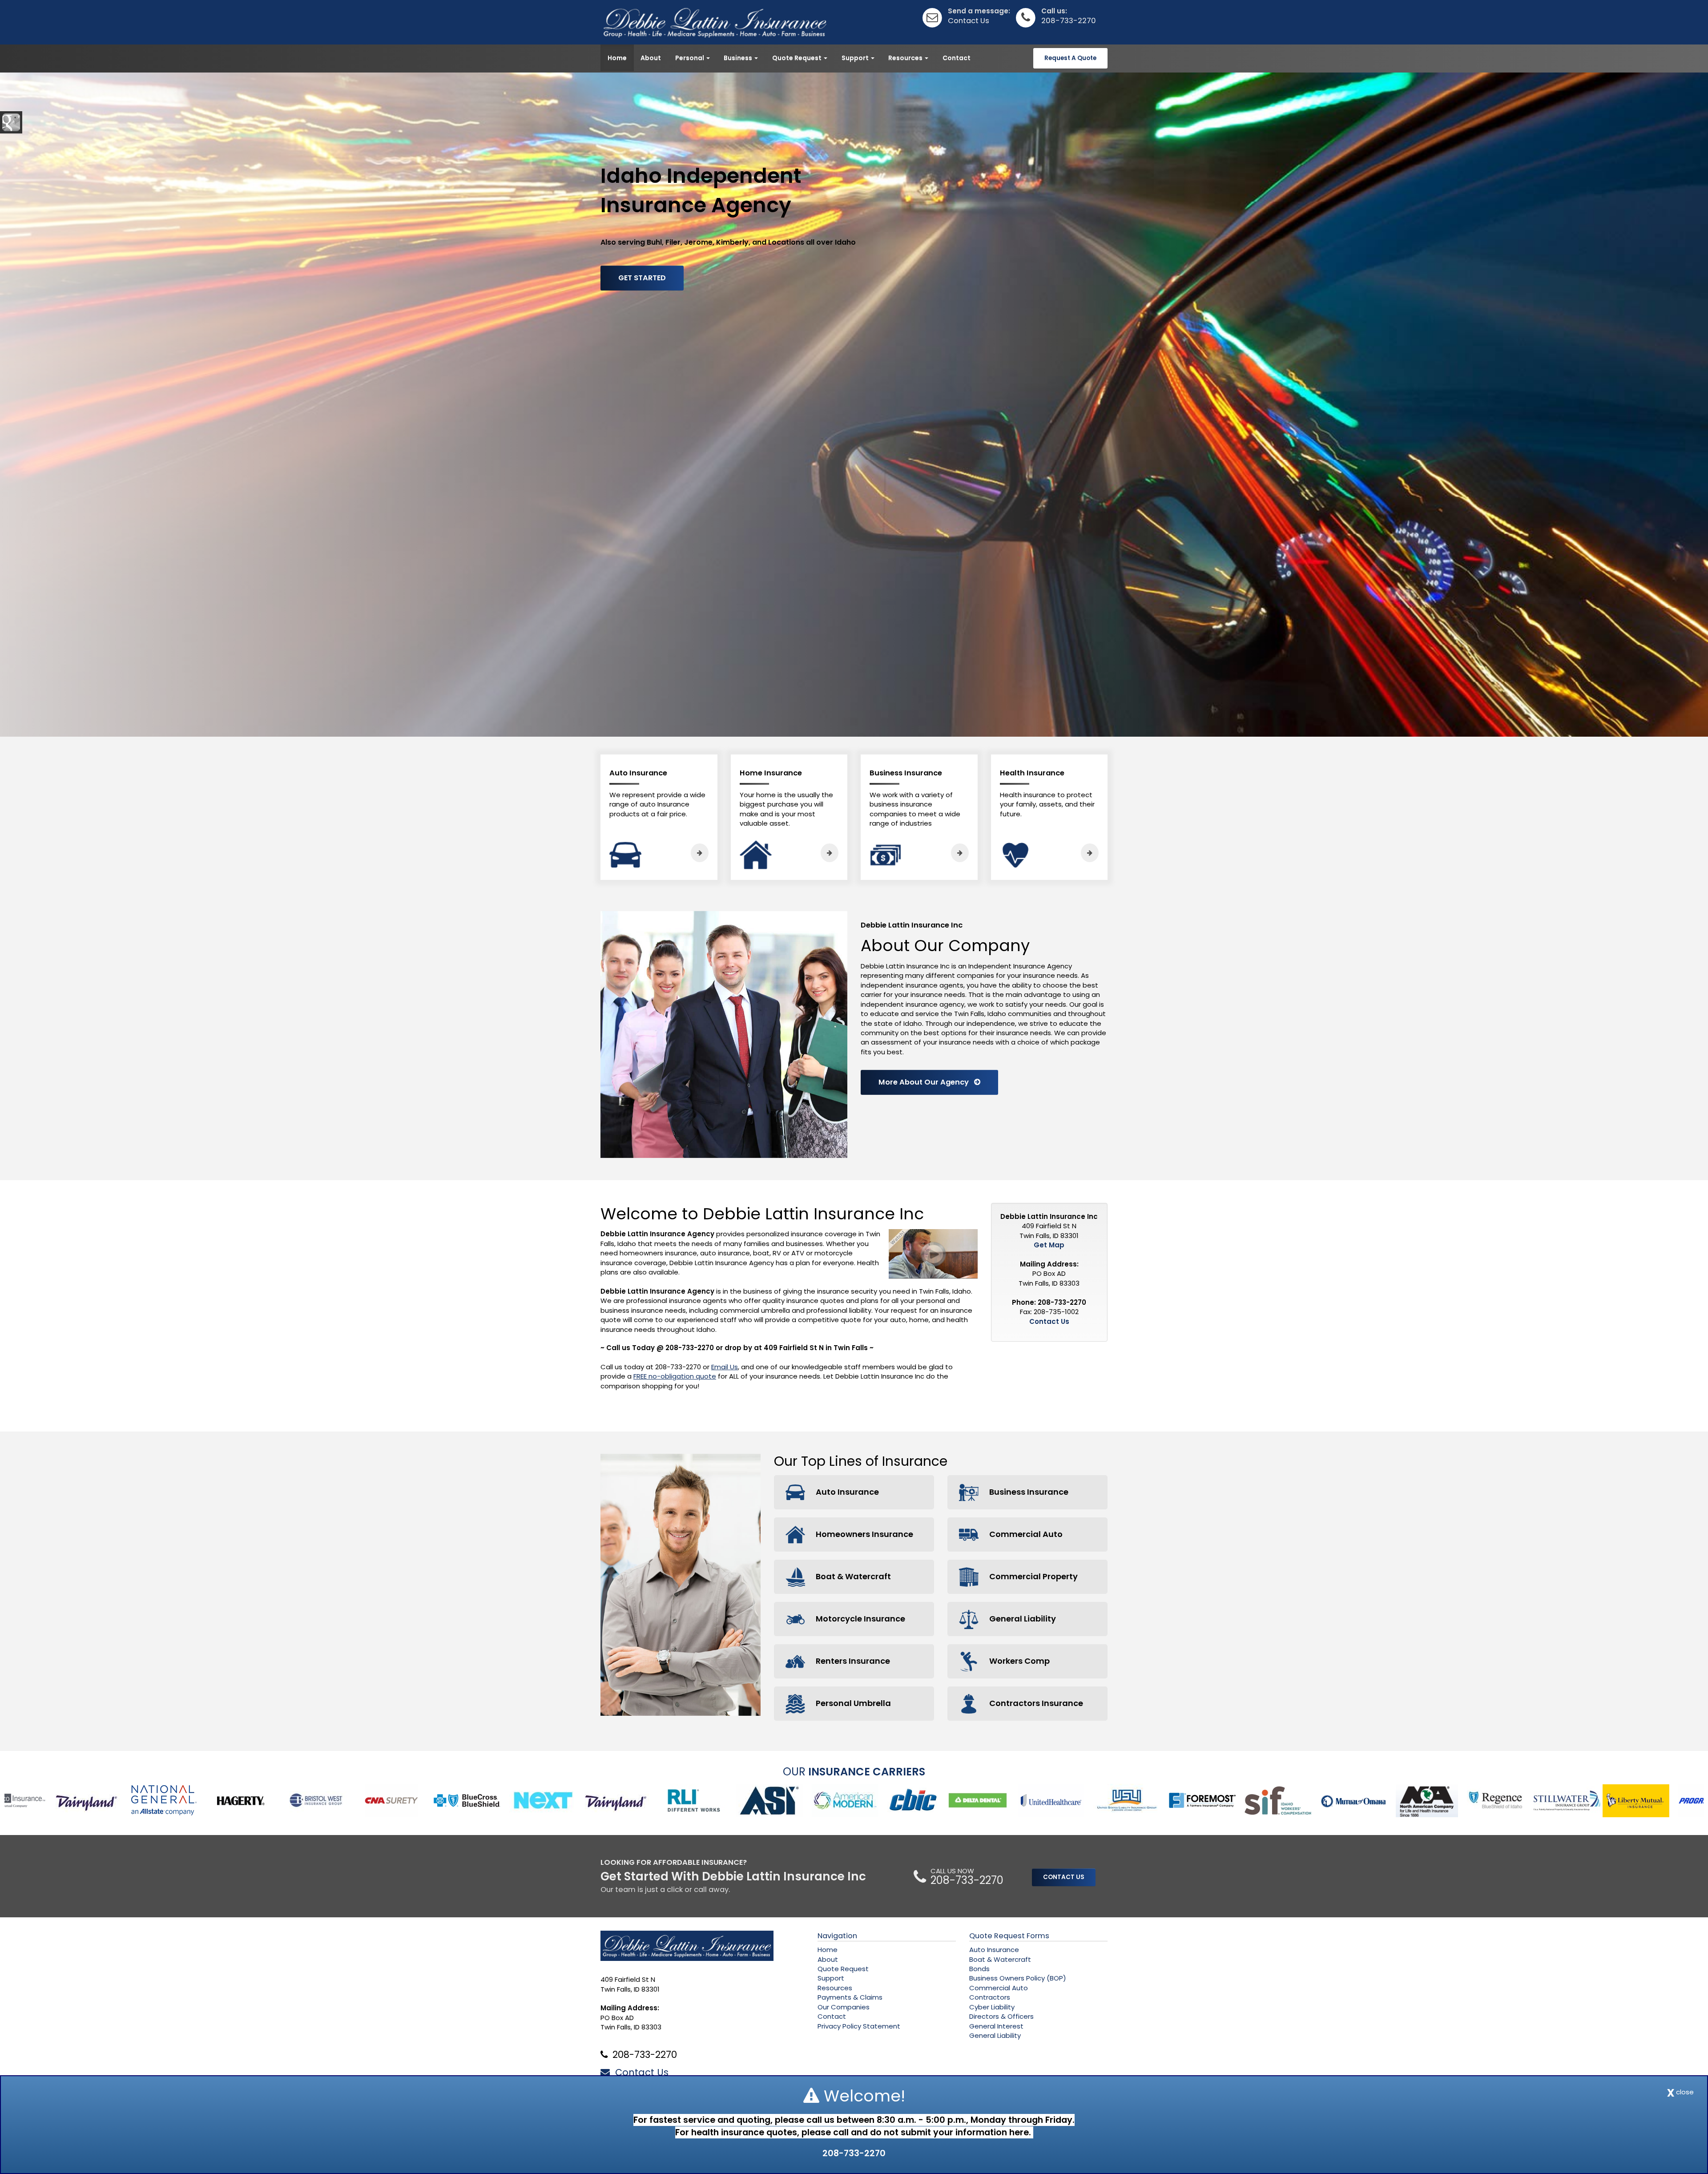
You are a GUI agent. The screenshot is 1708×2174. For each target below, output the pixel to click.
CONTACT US (1064, 1877)
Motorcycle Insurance (860, 1619)
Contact (957, 58)
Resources (835, 1988)
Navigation (837, 1936)
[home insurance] (830, 853)
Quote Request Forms (1009, 1936)
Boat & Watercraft (852, 1576)
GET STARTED (642, 278)
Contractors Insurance (1035, 1703)
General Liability (1022, 1619)
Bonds (979, 1969)
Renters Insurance (852, 1661)
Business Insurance (1028, 1492)
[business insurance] (960, 853)
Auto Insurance (846, 1492)
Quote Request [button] (798, 58)
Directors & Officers (1001, 2016)
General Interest (996, 2026)
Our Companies (844, 2007)
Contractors (990, 1997)
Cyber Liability (992, 2007)
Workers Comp (1019, 1661)
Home (617, 58)
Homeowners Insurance (864, 1534)
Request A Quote (1070, 58)
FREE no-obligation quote (675, 1376)
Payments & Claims (850, 1997)
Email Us (725, 1367)
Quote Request (843, 1969)
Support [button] (856, 58)
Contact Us (969, 21)
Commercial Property (1033, 1576)
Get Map (1049, 1245)
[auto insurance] (700, 853)
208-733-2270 (1069, 21)
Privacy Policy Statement (859, 2026)
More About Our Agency (926, 1082)
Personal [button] (690, 58)
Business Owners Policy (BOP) (1018, 1978)
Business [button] (739, 58)
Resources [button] (906, 58)
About (651, 58)
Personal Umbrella (852, 1703)
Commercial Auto (1025, 1534)
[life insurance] (1090, 853)
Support (831, 1978)
